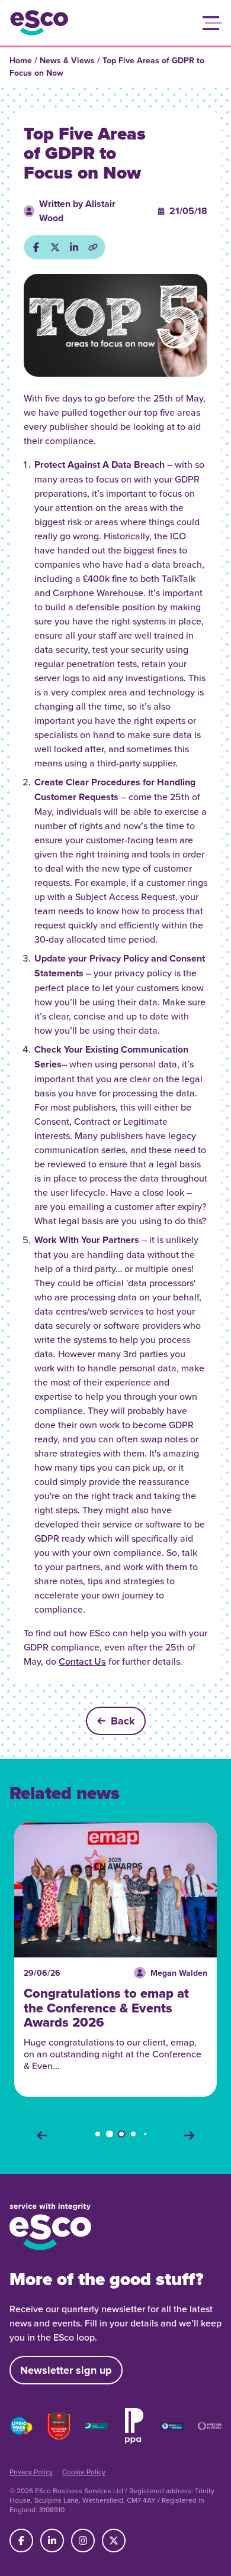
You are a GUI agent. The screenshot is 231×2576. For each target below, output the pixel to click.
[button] (212, 23)
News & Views (67, 60)
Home (21, 60)
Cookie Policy (84, 2472)
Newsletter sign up (66, 2370)
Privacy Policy (31, 2472)
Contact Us (82, 1661)
